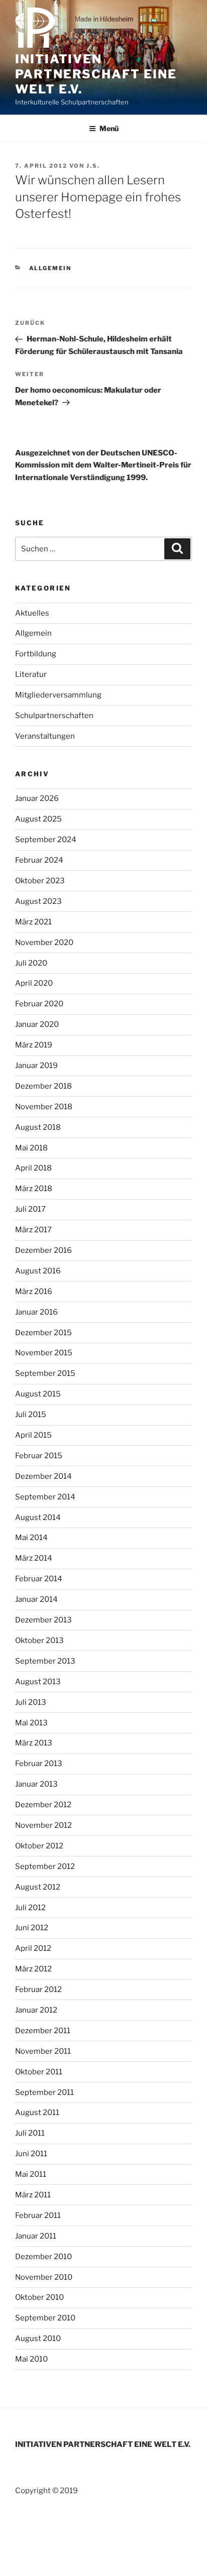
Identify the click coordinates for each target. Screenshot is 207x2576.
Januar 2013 (36, 1784)
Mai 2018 (31, 1148)
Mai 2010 (31, 2359)
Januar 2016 (36, 1312)
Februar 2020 (39, 1004)
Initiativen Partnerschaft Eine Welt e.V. (96, 74)
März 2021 (33, 922)
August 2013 (38, 1682)
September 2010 (45, 2318)
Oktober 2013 (39, 1641)
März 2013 (34, 1743)
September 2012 (45, 1866)
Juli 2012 (30, 1908)
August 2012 (38, 1887)
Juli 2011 (30, 2133)
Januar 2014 (36, 1599)
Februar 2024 (39, 860)
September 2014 (45, 1497)
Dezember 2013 (43, 1620)
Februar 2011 (38, 2215)
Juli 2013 (31, 1702)
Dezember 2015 (43, 1333)
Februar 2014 (39, 1579)
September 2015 (45, 1373)
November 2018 (44, 1107)
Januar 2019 (36, 1066)
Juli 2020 (31, 963)
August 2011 (37, 2113)
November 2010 (44, 2277)
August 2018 (38, 1127)
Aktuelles (32, 613)
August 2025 (38, 819)
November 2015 (44, 1353)
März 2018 (34, 1189)
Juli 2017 (30, 1209)
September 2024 (46, 840)
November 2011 (43, 2051)
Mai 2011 (31, 2174)
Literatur (31, 674)
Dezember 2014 (43, 1476)
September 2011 (44, 2092)
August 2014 (38, 1517)
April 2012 (33, 1948)
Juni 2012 (32, 1928)
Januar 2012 (36, 2010)
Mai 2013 (31, 1723)
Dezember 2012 (43, 1805)
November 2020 (44, 943)
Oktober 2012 (39, 1846)
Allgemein (50, 268)
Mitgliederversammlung (58, 695)
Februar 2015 (39, 1456)
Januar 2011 (36, 2236)
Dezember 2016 (43, 1250)
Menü (109, 128)
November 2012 (43, 1825)
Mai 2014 (31, 1538)
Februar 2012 (38, 1989)
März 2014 (34, 1558)
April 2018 (33, 1168)
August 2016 (38, 1271)
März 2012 (33, 1969)
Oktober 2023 (40, 881)
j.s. (93, 166)
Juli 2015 (31, 1415)
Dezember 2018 (43, 1086)
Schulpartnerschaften (54, 716)
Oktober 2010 (39, 2297)
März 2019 (34, 1045)
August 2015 (38, 1394)
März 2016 (34, 1292)
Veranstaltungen (45, 736)
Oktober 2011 (39, 2072)
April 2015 (33, 1435)
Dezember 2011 (43, 2031)
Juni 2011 (31, 2154)
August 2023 (38, 901)
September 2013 (45, 1661)
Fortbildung (36, 654)
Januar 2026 (37, 798)
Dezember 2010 (43, 2257)
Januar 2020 (37, 1024)
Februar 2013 (39, 1764)
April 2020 (34, 983)
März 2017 (33, 1230)
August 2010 (38, 2338)
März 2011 (33, 2195)
